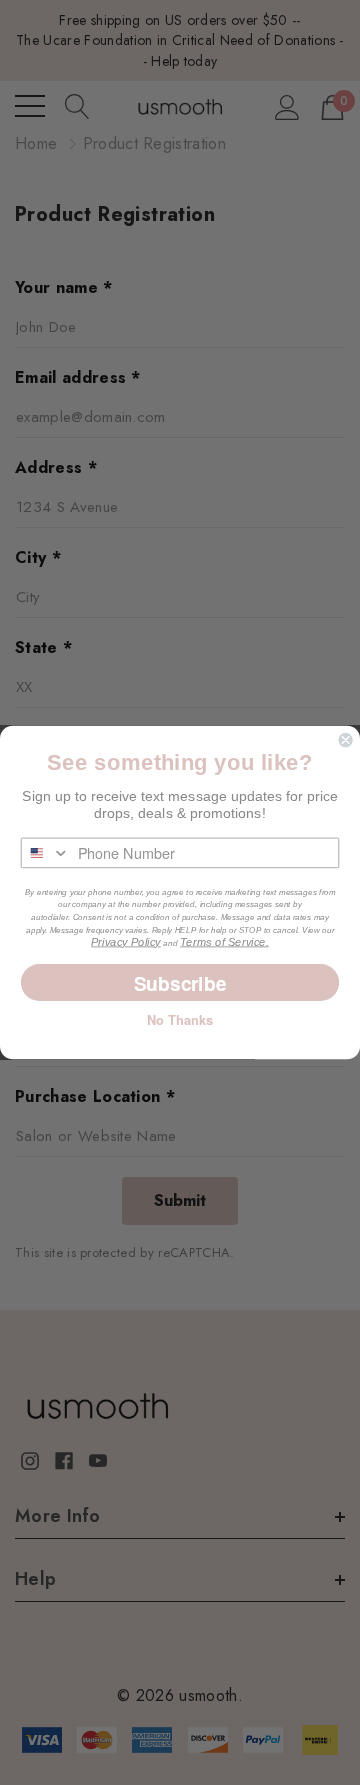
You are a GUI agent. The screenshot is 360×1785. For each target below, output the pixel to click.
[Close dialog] (346, 740)
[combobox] (46, 853)
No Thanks (180, 1020)
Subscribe (180, 982)
